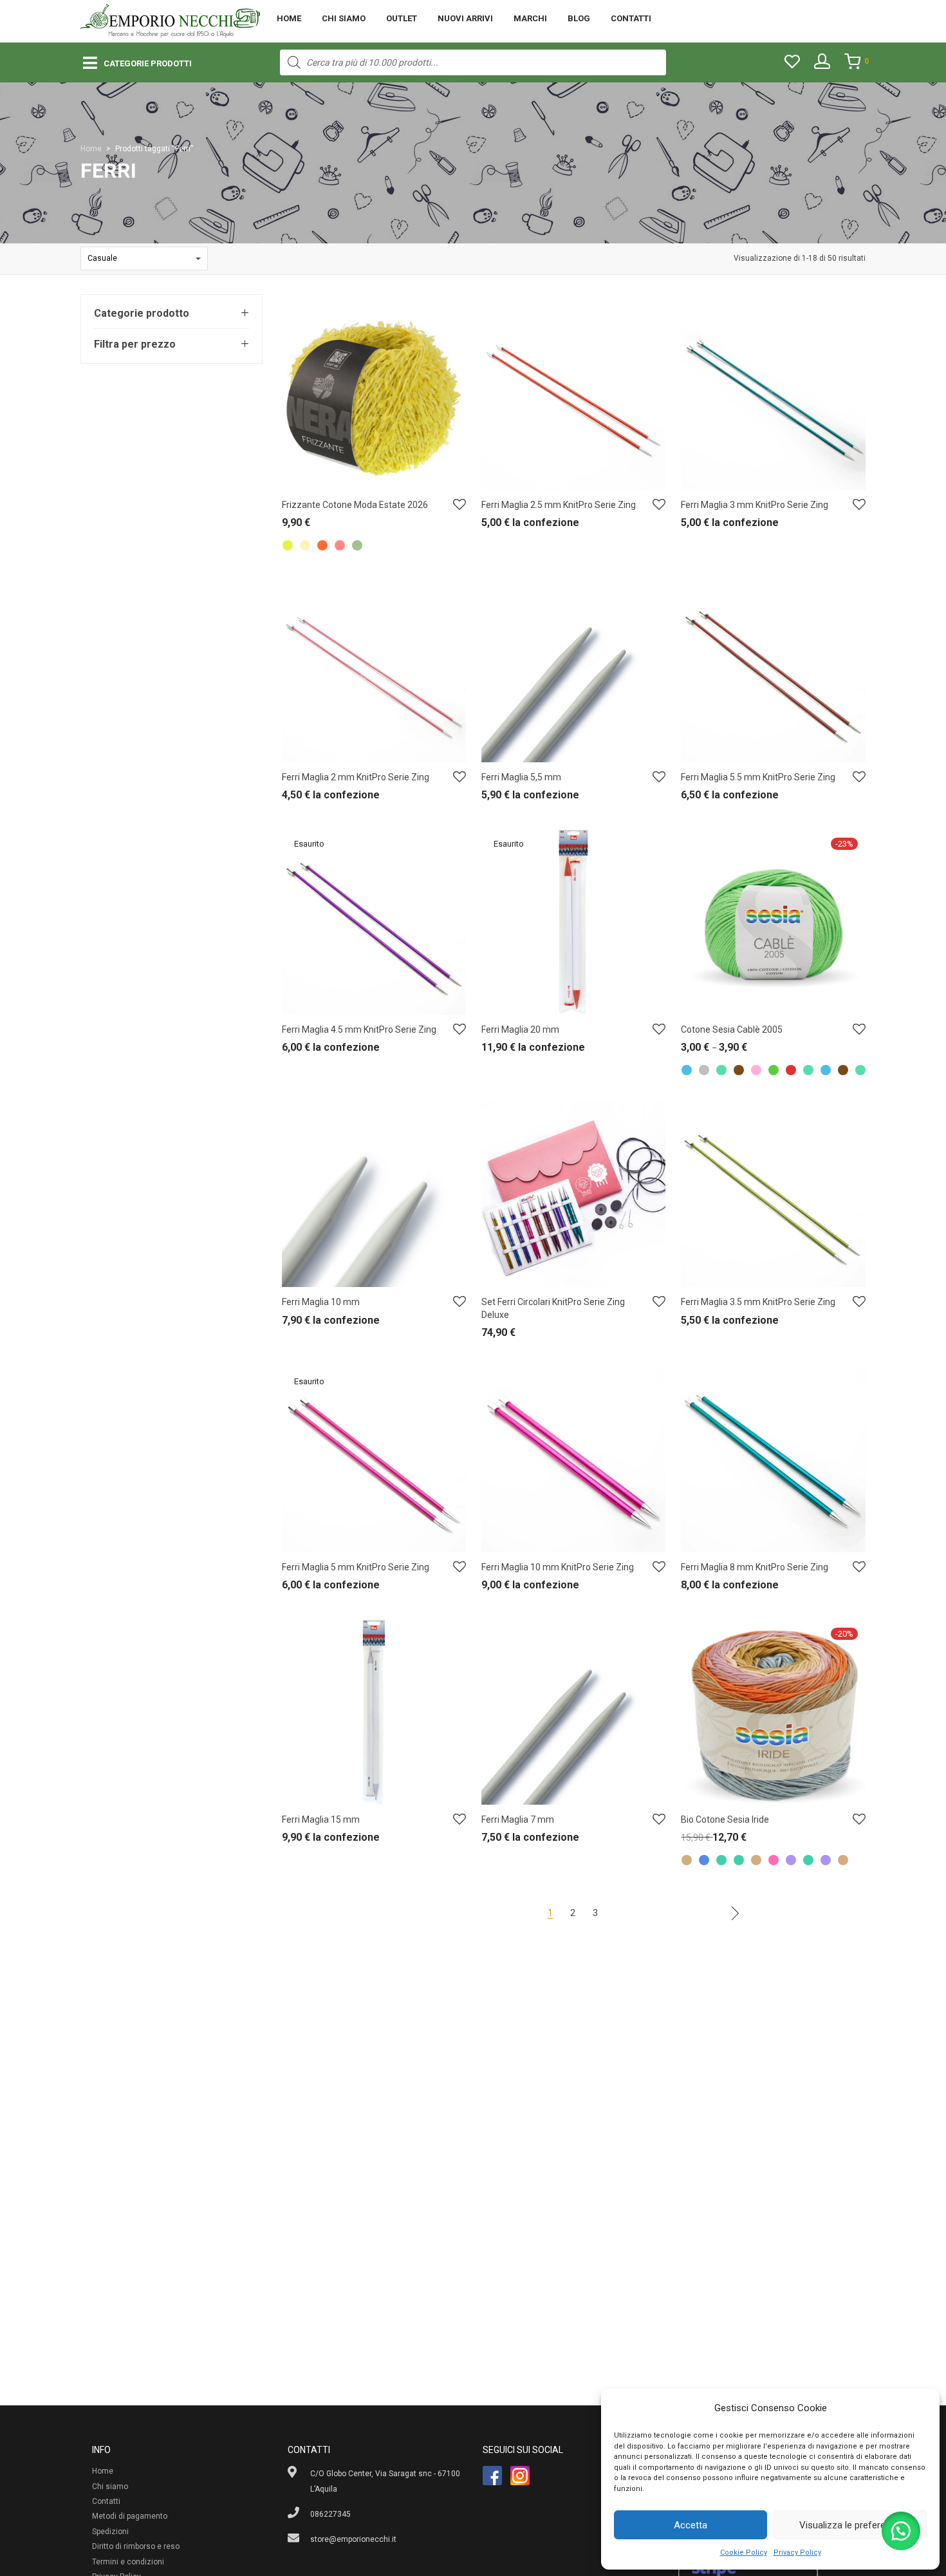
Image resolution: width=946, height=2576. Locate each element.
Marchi (530, 18)
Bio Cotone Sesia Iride (725, 1819)
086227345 (330, 2514)
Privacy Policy (797, 2552)
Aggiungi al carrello (509, 526)
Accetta (691, 2525)
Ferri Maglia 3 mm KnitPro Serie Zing (755, 505)
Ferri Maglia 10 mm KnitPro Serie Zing (558, 1567)
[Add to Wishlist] (459, 505)
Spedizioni (110, 2532)
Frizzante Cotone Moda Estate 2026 (355, 505)
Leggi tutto (294, 1050)
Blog (579, 18)
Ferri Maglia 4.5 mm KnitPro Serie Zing (359, 1029)
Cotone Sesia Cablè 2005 (732, 1029)
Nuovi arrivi (465, 18)
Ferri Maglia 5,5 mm (521, 777)
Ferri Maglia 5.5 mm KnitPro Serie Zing (758, 777)
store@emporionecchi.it (353, 2539)
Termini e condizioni (128, 2562)
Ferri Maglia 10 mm (321, 1302)
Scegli (286, 526)
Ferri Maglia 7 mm (518, 1819)
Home (289, 18)
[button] (901, 2531)
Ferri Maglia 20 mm (520, 1029)
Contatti (631, 18)
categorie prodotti (148, 63)
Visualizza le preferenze (850, 2525)
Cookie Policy (744, 2552)
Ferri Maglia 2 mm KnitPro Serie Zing (356, 777)
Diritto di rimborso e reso (136, 2546)
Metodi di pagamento (130, 2516)
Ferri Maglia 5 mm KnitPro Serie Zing (356, 1567)
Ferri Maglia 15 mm (321, 1819)
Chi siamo (344, 18)
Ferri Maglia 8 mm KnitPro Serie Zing (755, 1567)
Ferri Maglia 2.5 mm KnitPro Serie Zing (559, 505)
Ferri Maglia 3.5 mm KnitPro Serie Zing (758, 1302)
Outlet (402, 18)
